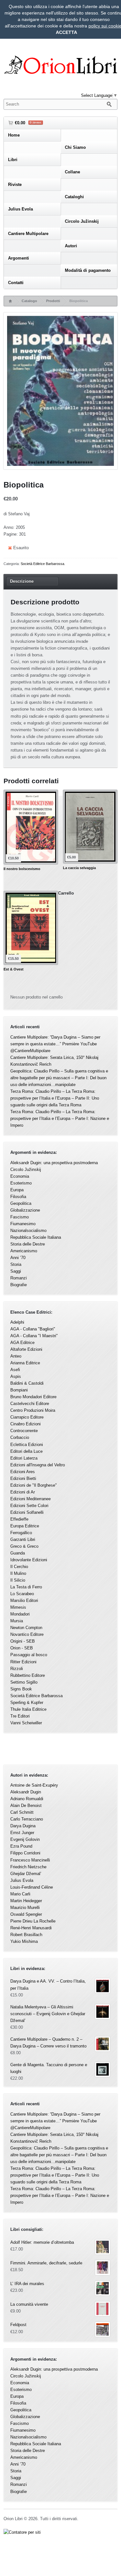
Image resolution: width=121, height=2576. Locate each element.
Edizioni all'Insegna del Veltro (38, 1465)
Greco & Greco (24, 1546)
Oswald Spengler (26, 1914)
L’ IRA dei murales (27, 2284)
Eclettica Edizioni (27, 1445)
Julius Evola (20, 209)
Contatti (16, 283)
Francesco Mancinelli (30, 1860)
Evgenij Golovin (25, 1839)
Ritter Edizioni (23, 1662)
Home (14, 135)
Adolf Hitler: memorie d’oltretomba (42, 2242)
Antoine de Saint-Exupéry (34, 1785)
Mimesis (18, 1607)
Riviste (15, 185)
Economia (20, 1176)
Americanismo (24, 1251)
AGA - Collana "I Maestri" (34, 1336)
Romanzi (19, 1278)
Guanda (18, 1553)
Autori (71, 246)
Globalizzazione (25, 1210)
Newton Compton (26, 1628)
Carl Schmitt (22, 1812)
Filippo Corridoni (25, 1853)
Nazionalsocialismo (28, 1231)
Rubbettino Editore (28, 1675)
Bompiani (19, 1390)
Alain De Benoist (26, 1806)
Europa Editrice (25, 1526)
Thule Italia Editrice (28, 1709)
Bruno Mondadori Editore (33, 1397)
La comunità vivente (29, 2304)
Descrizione (22, 581)
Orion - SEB (22, 1648)
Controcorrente (24, 1431)
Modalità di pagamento (88, 270)
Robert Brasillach (26, 1935)
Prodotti (53, 301)
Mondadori (20, 1614)
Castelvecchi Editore (30, 1404)
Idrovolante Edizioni (29, 1560)
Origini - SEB (23, 1641)
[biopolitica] (60, 392)
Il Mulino (18, 1573)
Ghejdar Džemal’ (26, 1874)
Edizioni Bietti (23, 1478)
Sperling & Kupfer (27, 1703)
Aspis (16, 1376)
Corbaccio (20, 1437)
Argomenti (19, 258)
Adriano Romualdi (27, 1799)
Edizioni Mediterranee (30, 1499)
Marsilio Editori (24, 1601)
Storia (16, 1264)
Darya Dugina (23, 1826)
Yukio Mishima (24, 1941)
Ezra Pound (21, 1846)
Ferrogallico (21, 1533)
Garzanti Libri (23, 1539)
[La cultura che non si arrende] (60, 67)
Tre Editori (20, 1716)
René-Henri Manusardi (31, 1928)
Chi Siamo (75, 147)
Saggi (16, 1271)
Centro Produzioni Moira (33, 1410)
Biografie (19, 1285)
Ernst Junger (22, 1833)
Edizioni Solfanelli (27, 1512)
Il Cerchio (19, 1567)
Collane (72, 172)
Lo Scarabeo (22, 1594)
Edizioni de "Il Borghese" (34, 1485)
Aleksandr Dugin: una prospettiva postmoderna (54, 1163)
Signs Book (21, 1689)
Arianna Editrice (25, 1363)
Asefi (15, 1370)
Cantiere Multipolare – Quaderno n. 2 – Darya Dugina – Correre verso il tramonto (48, 2043)
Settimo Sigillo (24, 1682)
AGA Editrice (22, 1343)
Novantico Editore (27, 1634)
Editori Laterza (24, 1458)
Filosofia (18, 1197)
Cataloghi (74, 197)
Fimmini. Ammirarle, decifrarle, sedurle (46, 2263)
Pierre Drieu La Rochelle (33, 1921)
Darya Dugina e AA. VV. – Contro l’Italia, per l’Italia (48, 1985)
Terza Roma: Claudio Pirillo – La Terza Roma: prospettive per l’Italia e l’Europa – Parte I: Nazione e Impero (60, 1119)
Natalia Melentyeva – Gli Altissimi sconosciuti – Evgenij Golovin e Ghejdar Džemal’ (48, 2014)
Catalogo (29, 301)
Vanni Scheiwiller (26, 1723)
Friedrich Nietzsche (28, 1867)
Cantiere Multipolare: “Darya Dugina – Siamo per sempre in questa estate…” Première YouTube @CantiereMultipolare (55, 1044)
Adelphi (17, 1322)
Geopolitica (21, 1203)
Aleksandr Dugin (26, 1792)
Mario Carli (20, 1894)
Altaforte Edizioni (26, 1349)
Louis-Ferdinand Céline (32, 1887)
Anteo (16, 1356)
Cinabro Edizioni (25, 1424)
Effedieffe (19, 1519)
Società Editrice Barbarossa (42, 564)
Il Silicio (18, 1580)
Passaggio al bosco (29, 1655)
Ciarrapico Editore (27, 1417)
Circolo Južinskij (82, 221)
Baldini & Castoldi (27, 1383)
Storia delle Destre (28, 1244)
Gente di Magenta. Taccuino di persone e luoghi (49, 2068)
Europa (17, 1190)
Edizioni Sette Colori (29, 1506)
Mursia (17, 1621)
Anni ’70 (18, 1258)
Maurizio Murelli (25, 1908)
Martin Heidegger (26, 1901)
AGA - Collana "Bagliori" (33, 1329)
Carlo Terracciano (27, 1819)
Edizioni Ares (23, 1472)
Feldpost (18, 2325)
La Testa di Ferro (26, 1587)
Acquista (14, 876)
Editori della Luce (26, 1451)
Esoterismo (21, 1183)
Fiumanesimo (23, 1224)
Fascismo (20, 1217)
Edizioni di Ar (23, 1492)
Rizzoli (17, 1669)
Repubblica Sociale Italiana (36, 1237)
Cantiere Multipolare (28, 234)
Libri (13, 160)
